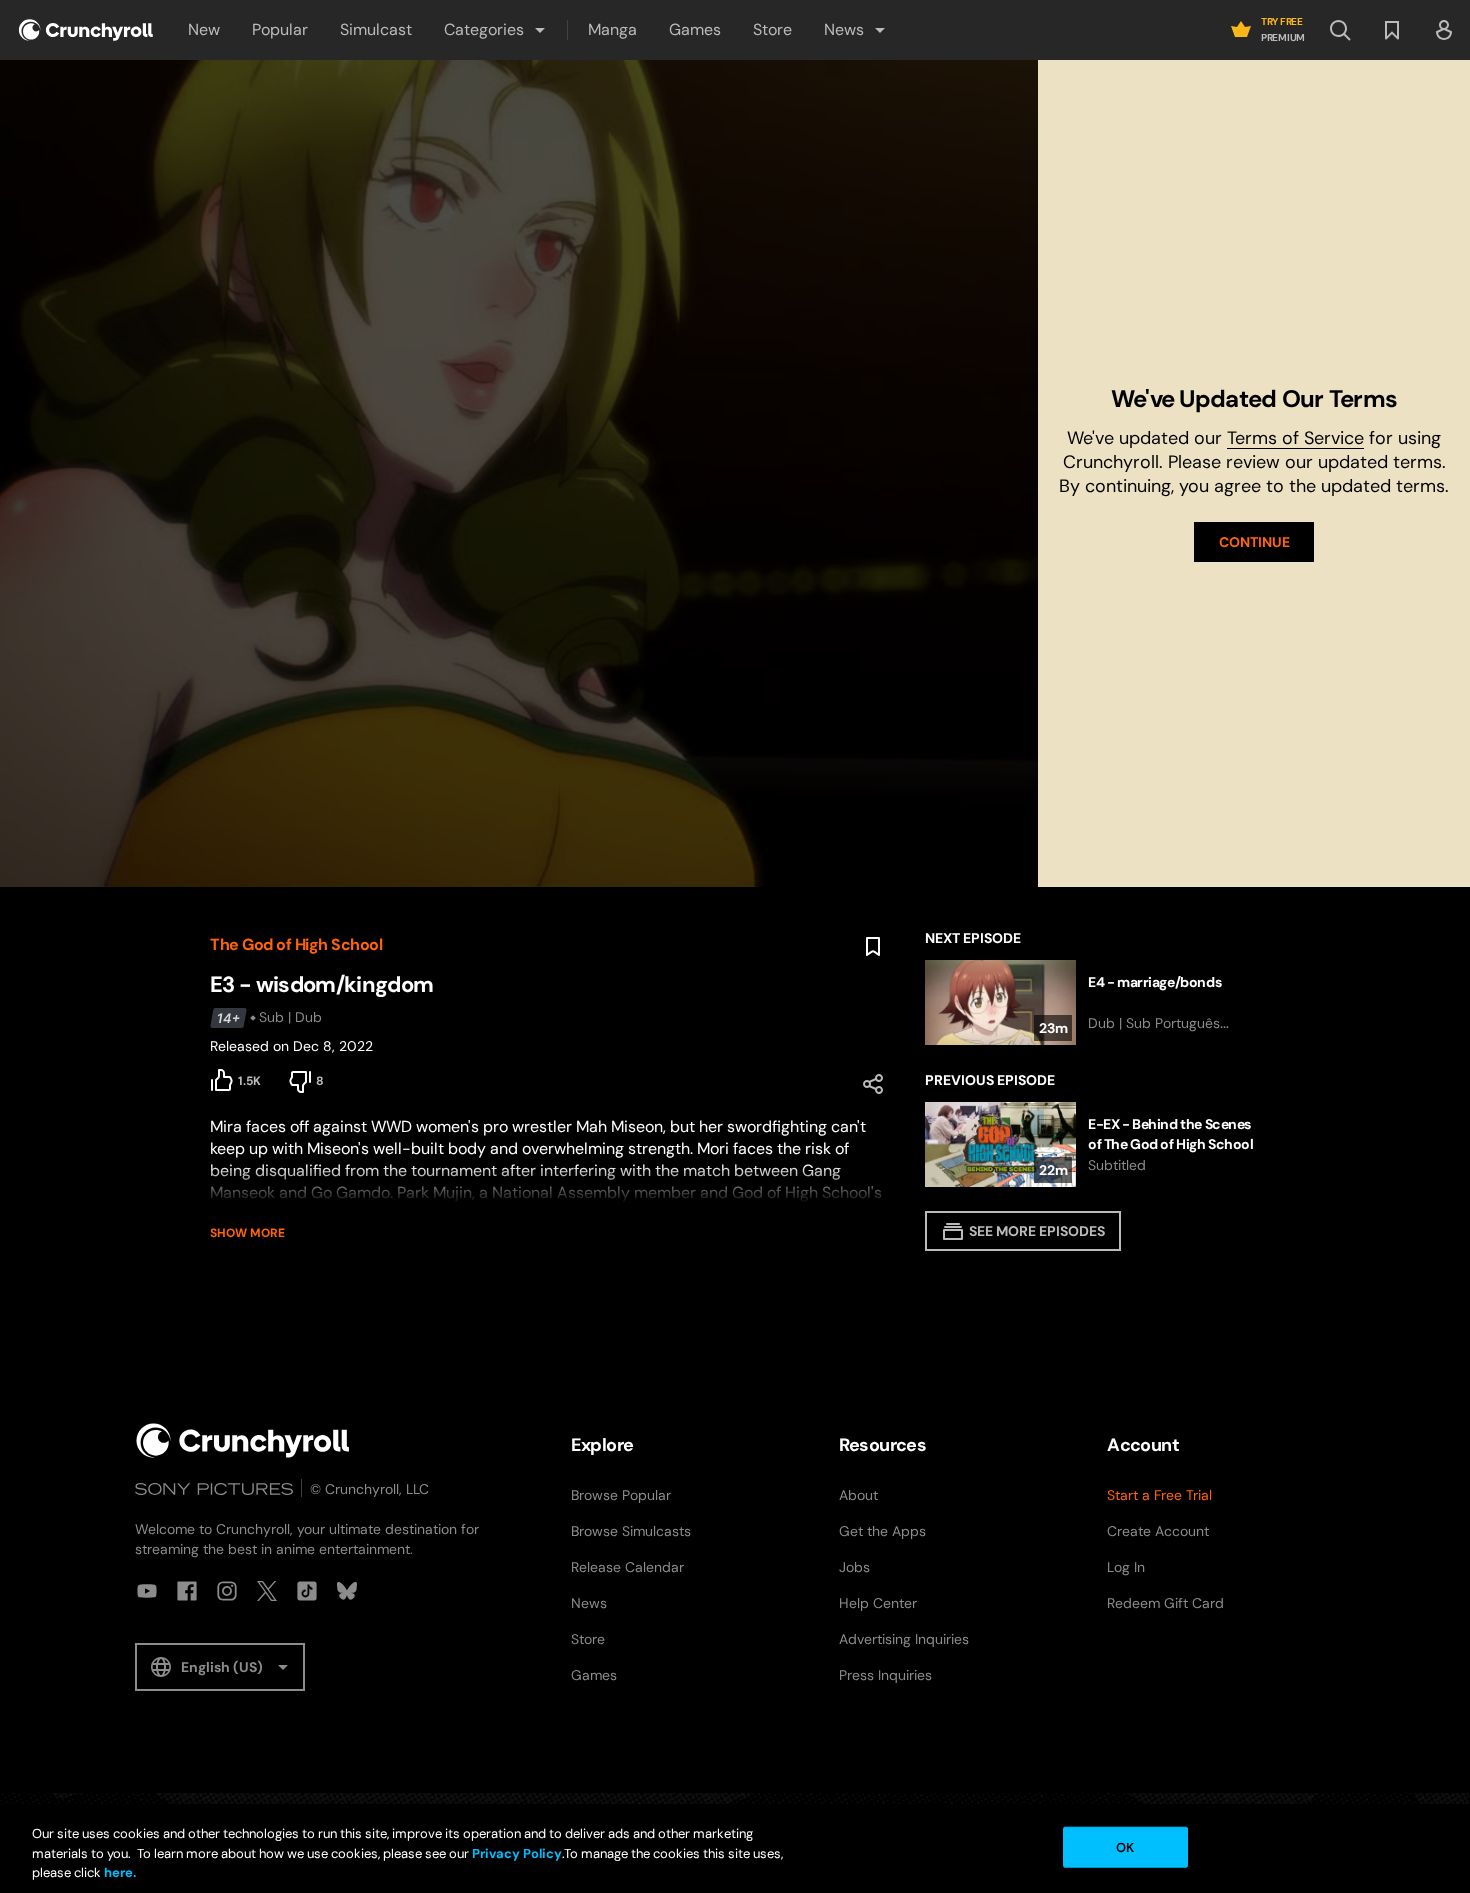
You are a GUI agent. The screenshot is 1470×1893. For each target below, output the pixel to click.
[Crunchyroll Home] (243, 1440)
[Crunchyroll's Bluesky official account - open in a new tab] (347, 1591)
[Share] (873, 1084)
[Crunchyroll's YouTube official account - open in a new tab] (147, 1591)
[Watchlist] (1392, 30)
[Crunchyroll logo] (86, 30)
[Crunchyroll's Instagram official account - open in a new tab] (227, 1591)
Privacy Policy (517, 1853)
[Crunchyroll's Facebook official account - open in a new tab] (187, 1591)
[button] (496, 30)
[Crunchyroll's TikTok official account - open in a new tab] (307, 1591)
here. (118, 1872)
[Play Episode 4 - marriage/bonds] (1092, 1002)
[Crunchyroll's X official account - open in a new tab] (267, 1591)
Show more (247, 1233)
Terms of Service (1295, 438)
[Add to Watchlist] (873, 947)
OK (1125, 1846)
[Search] (1340, 30)
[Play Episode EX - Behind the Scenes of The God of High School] (1092, 1144)
